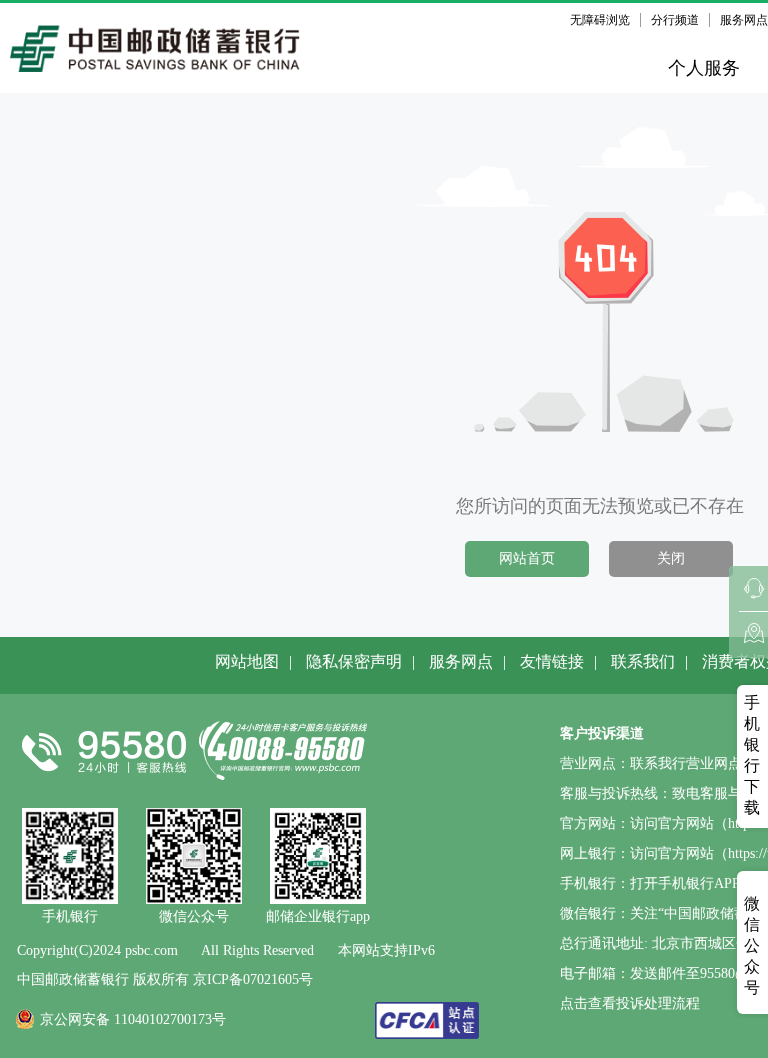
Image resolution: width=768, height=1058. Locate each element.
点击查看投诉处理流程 (630, 1003)
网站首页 (527, 558)
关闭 (671, 558)
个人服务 (704, 68)
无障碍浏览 (600, 20)
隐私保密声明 (354, 661)
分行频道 (675, 20)
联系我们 (643, 661)
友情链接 (552, 661)
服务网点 (461, 661)
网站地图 (247, 661)
